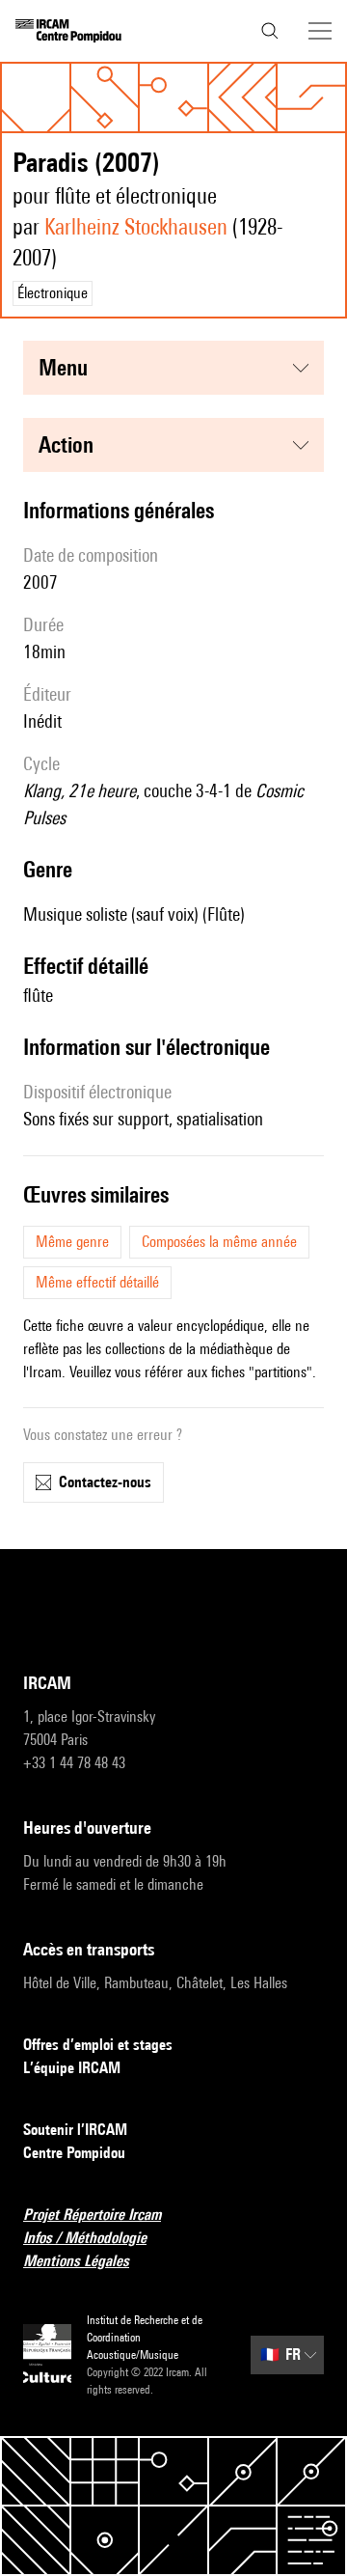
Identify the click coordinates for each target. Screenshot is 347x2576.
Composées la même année (219, 1242)
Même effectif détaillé (97, 1282)
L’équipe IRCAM (72, 2068)
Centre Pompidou (74, 2153)
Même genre (72, 1242)
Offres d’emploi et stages (98, 2045)
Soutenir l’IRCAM (75, 2130)
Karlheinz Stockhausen (136, 226)
